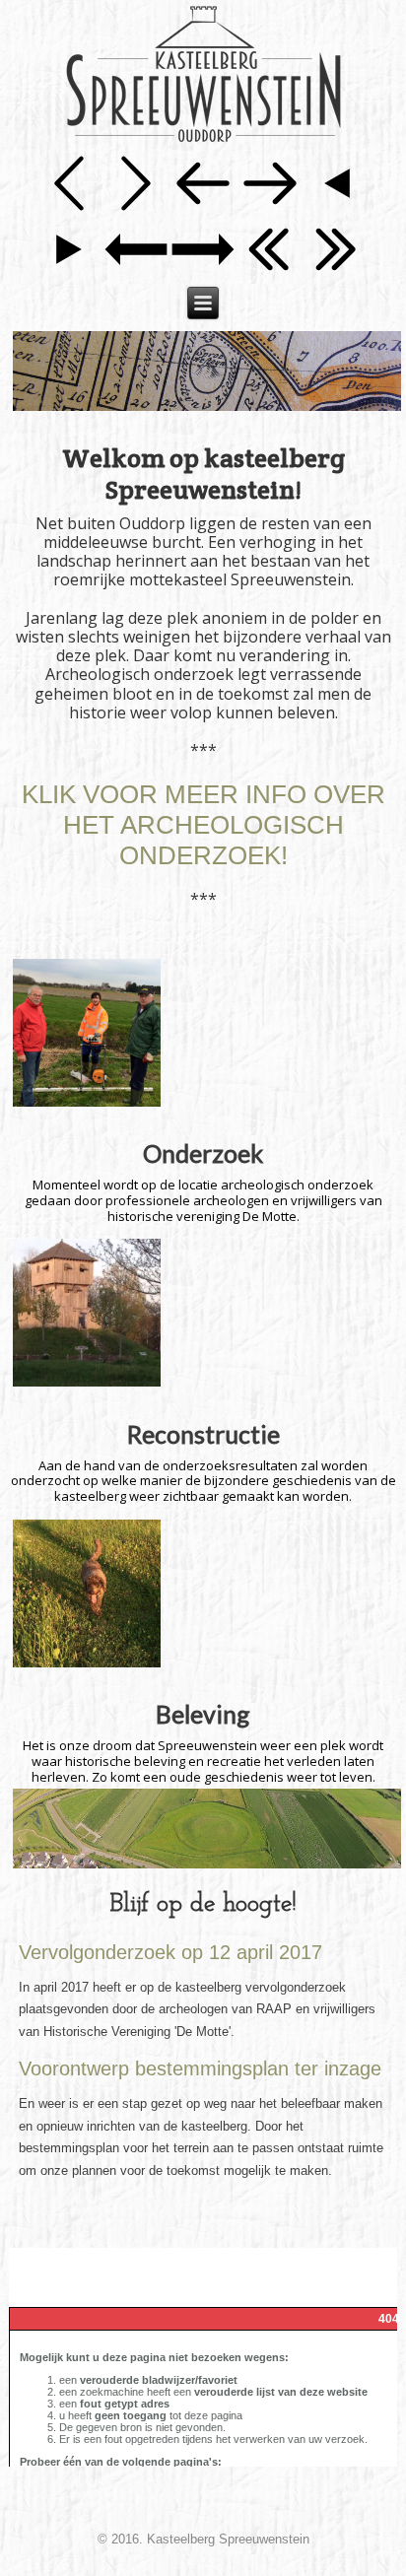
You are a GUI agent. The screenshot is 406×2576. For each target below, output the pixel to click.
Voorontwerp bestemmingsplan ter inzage (200, 2068)
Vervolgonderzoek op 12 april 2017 (170, 1952)
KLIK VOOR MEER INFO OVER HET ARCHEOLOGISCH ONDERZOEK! (203, 825)
